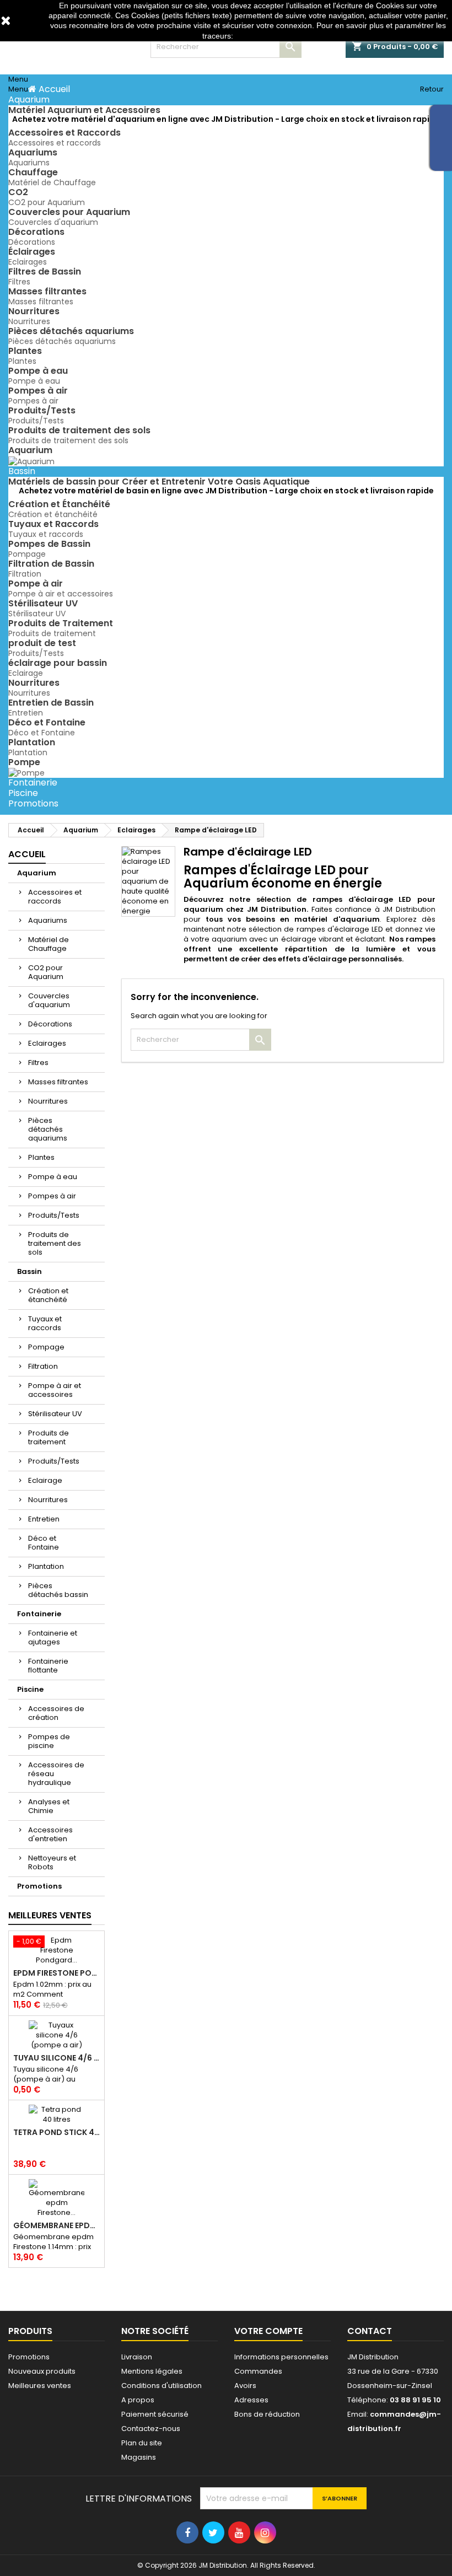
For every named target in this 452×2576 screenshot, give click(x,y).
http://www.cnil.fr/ (265, 36)
